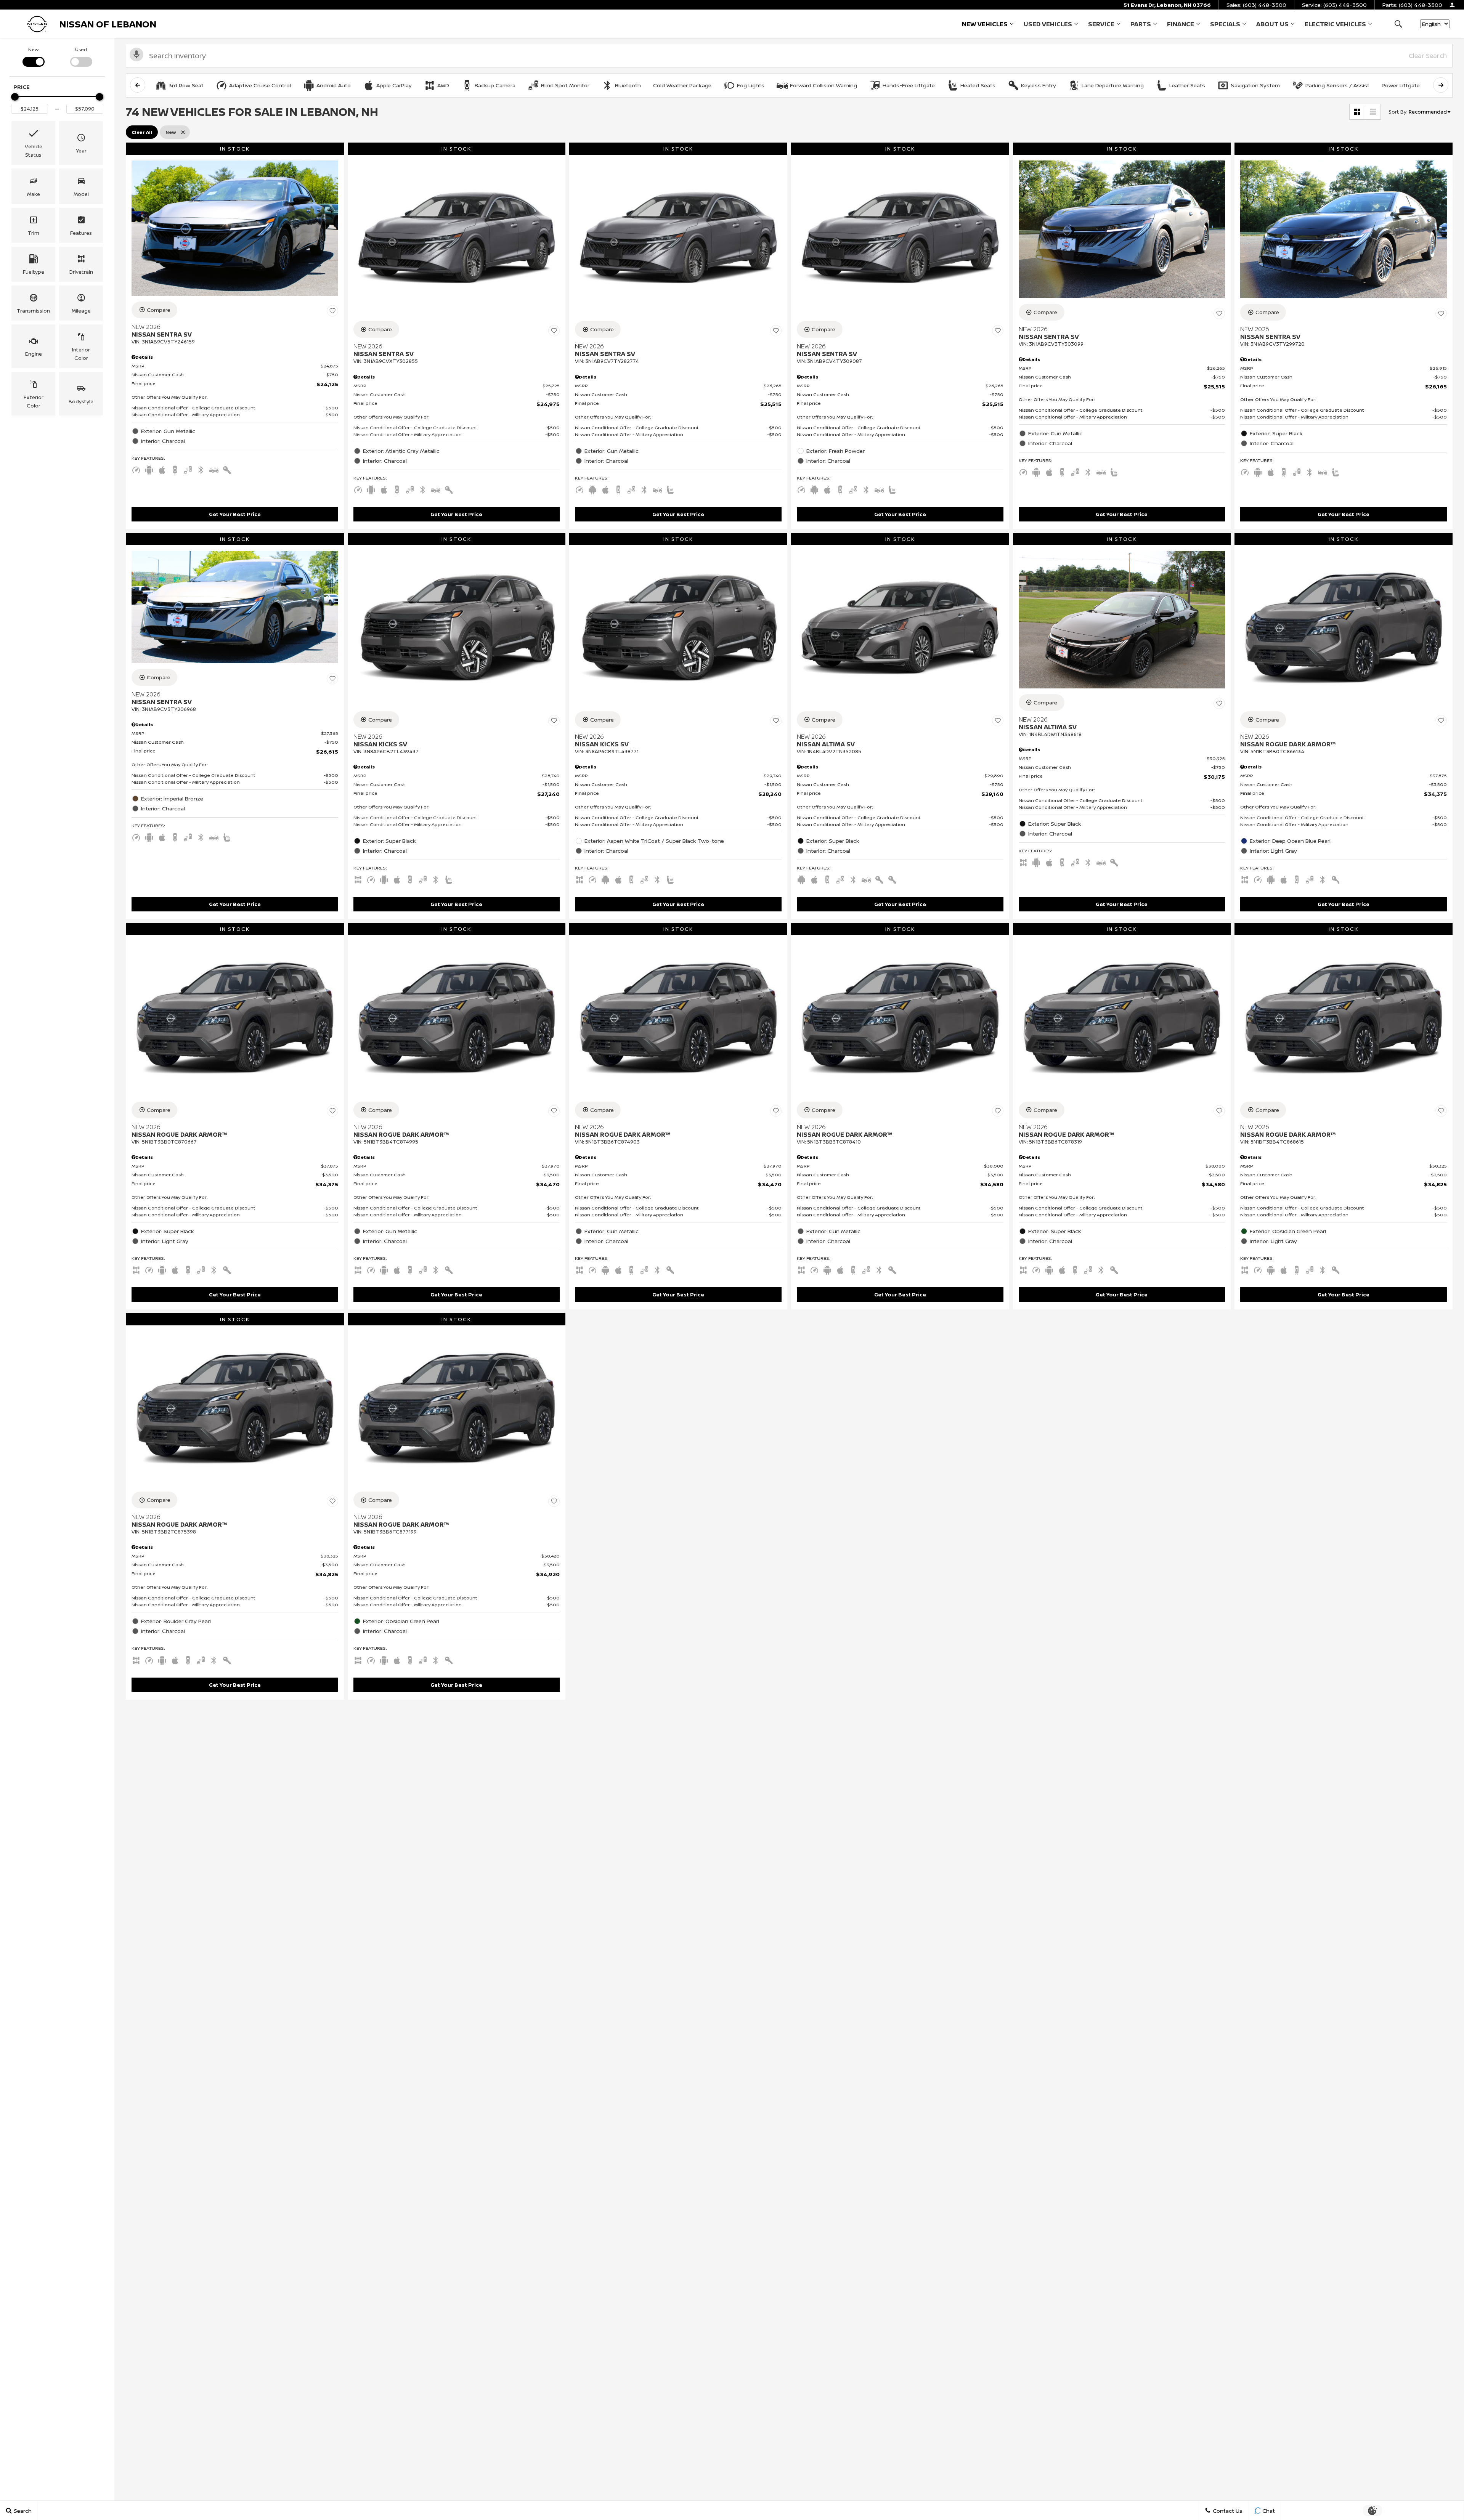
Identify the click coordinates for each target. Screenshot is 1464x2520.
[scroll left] (138, 85)
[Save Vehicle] (332, 311)
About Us (1272, 24)
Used (81, 49)
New (33, 49)
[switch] (33, 56)
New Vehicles (985, 24)
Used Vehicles (1048, 24)
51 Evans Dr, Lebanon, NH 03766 (1167, 5)
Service (1101, 24)
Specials (1225, 24)
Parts (1141, 24)
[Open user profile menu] (1452, 5)
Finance (1181, 24)
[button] (1398, 24)
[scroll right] (1441, 85)
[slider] (15, 97)
